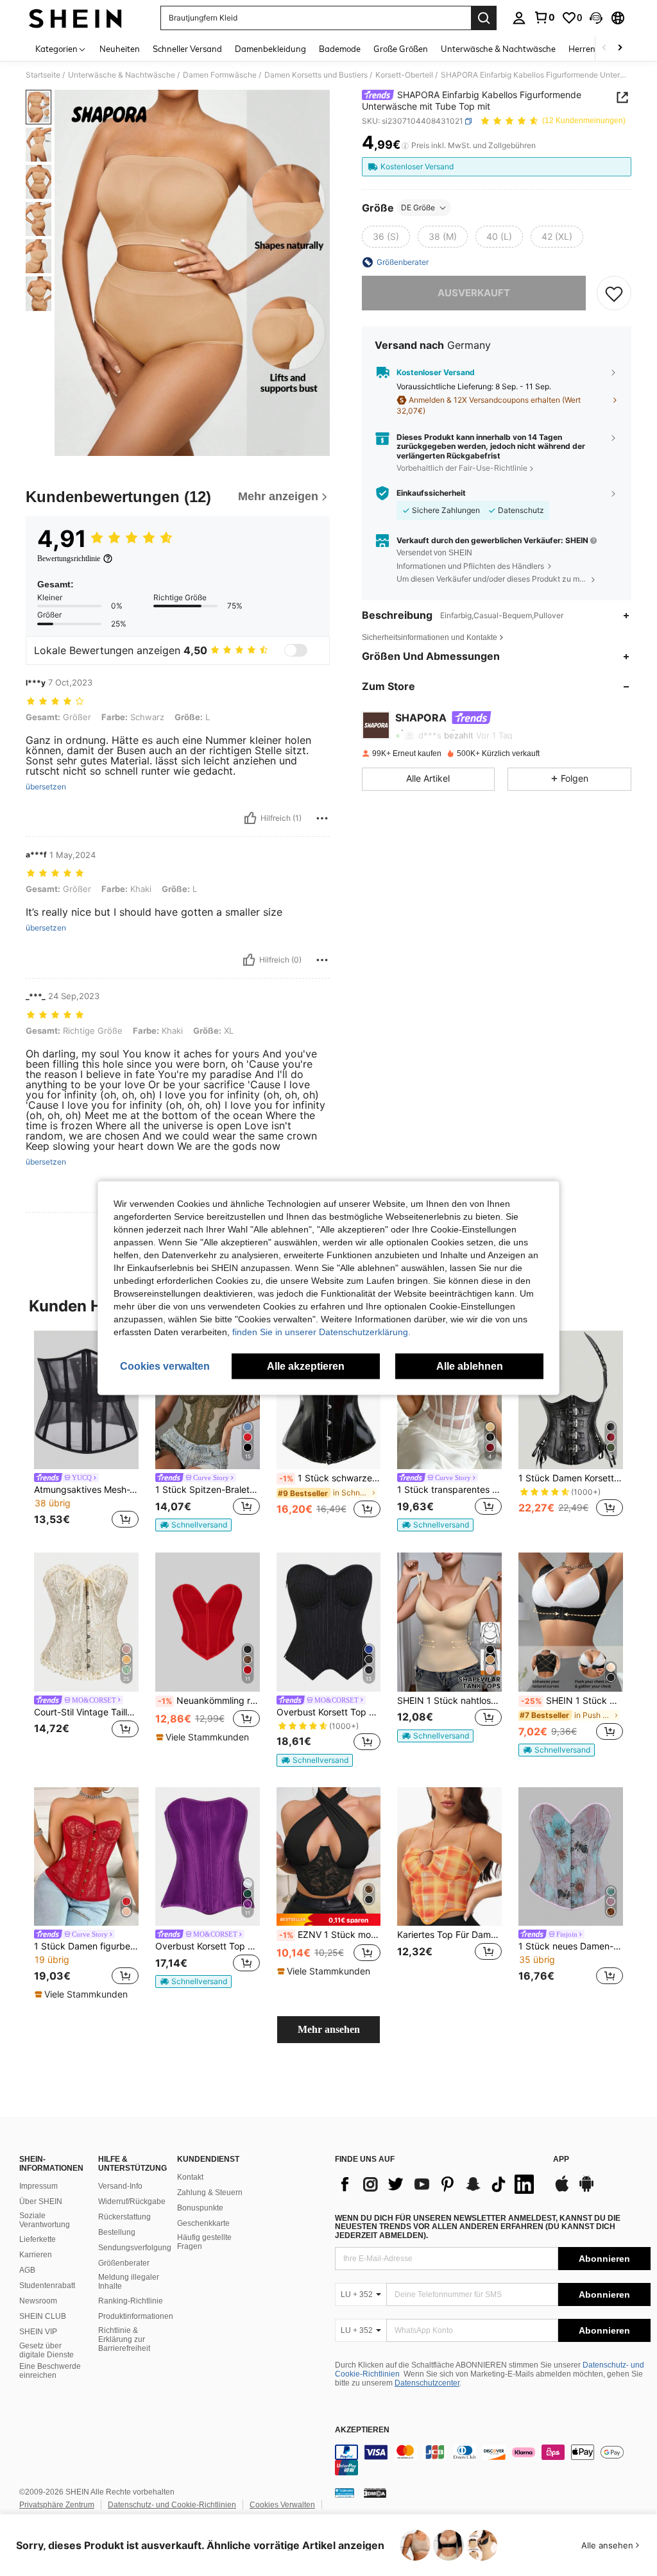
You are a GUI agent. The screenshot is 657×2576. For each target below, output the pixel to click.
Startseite (43, 75)
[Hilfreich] (250, 818)
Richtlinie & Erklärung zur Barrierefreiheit (124, 2339)
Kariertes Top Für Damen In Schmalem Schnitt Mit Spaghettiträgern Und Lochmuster (449, 1935)
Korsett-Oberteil (404, 75)
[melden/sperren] (322, 818)
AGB (27, 2270)
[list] (438, 2184)
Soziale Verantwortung (45, 2220)
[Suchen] (484, 18)
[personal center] (519, 18)
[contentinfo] (493, 2460)
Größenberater (124, 2263)
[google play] (586, 2190)
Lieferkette (38, 2239)
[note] (193, 1525)
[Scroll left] (604, 48)
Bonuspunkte (200, 2208)
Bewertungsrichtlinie (69, 559)
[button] (596, 18)
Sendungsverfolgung (135, 2248)
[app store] (562, 2190)
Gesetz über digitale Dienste (47, 2350)
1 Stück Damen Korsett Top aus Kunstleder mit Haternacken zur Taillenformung (571, 1478)
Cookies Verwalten (282, 2505)
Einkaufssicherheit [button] (431, 493)
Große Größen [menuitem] (401, 49)
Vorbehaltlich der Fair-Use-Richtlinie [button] (462, 468)
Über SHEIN (41, 2201)
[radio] (386, 237)
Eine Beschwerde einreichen (50, 2371)
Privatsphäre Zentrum (57, 2505)
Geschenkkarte (203, 2223)
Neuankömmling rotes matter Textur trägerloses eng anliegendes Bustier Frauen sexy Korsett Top (209, 1701)
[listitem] (86, 1432)
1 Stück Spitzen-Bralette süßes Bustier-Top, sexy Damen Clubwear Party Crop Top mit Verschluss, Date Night (208, 1490)
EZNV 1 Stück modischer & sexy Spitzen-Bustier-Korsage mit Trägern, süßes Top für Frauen (330, 1935)
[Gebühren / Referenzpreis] (405, 146)
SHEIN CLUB (43, 2316)
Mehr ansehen (329, 2029)
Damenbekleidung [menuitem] (270, 49)
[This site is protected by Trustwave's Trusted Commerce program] (345, 2493)
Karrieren (36, 2255)
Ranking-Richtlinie (131, 2301)
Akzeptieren (362, 2430)
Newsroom (38, 2301)
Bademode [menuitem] (340, 49)
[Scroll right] (620, 48)
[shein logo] (75, 18)
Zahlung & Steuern (210, 2193)
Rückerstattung (124, 2217)
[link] (544, 17)
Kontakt (190, 2177)
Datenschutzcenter (427, 2383)
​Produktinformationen (136, 2316)
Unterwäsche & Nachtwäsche (122, 75)
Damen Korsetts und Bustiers (316, 75)
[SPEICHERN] (614, 293)
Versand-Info (120, 2186)
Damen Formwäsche (220, 75)
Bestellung (117, 2232)
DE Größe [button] (418, 207)
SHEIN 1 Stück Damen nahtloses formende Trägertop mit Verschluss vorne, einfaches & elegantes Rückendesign (572, 1701)
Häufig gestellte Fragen (204, 2242)
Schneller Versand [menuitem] (187, 49)
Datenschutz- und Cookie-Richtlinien (172, 2505)
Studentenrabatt (47, 2286)
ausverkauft (474, 293)
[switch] (296, 650)
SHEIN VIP (38, 2332)
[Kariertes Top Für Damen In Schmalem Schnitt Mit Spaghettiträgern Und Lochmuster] (449, 1857)
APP (561, 2159)
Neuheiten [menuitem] (120, 49)
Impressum (38, 2186)
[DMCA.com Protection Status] (375, 2493)
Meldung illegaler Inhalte (129, 2282)
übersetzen (46, 787)
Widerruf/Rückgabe (132, 2201)
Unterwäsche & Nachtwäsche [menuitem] (498, 49)
